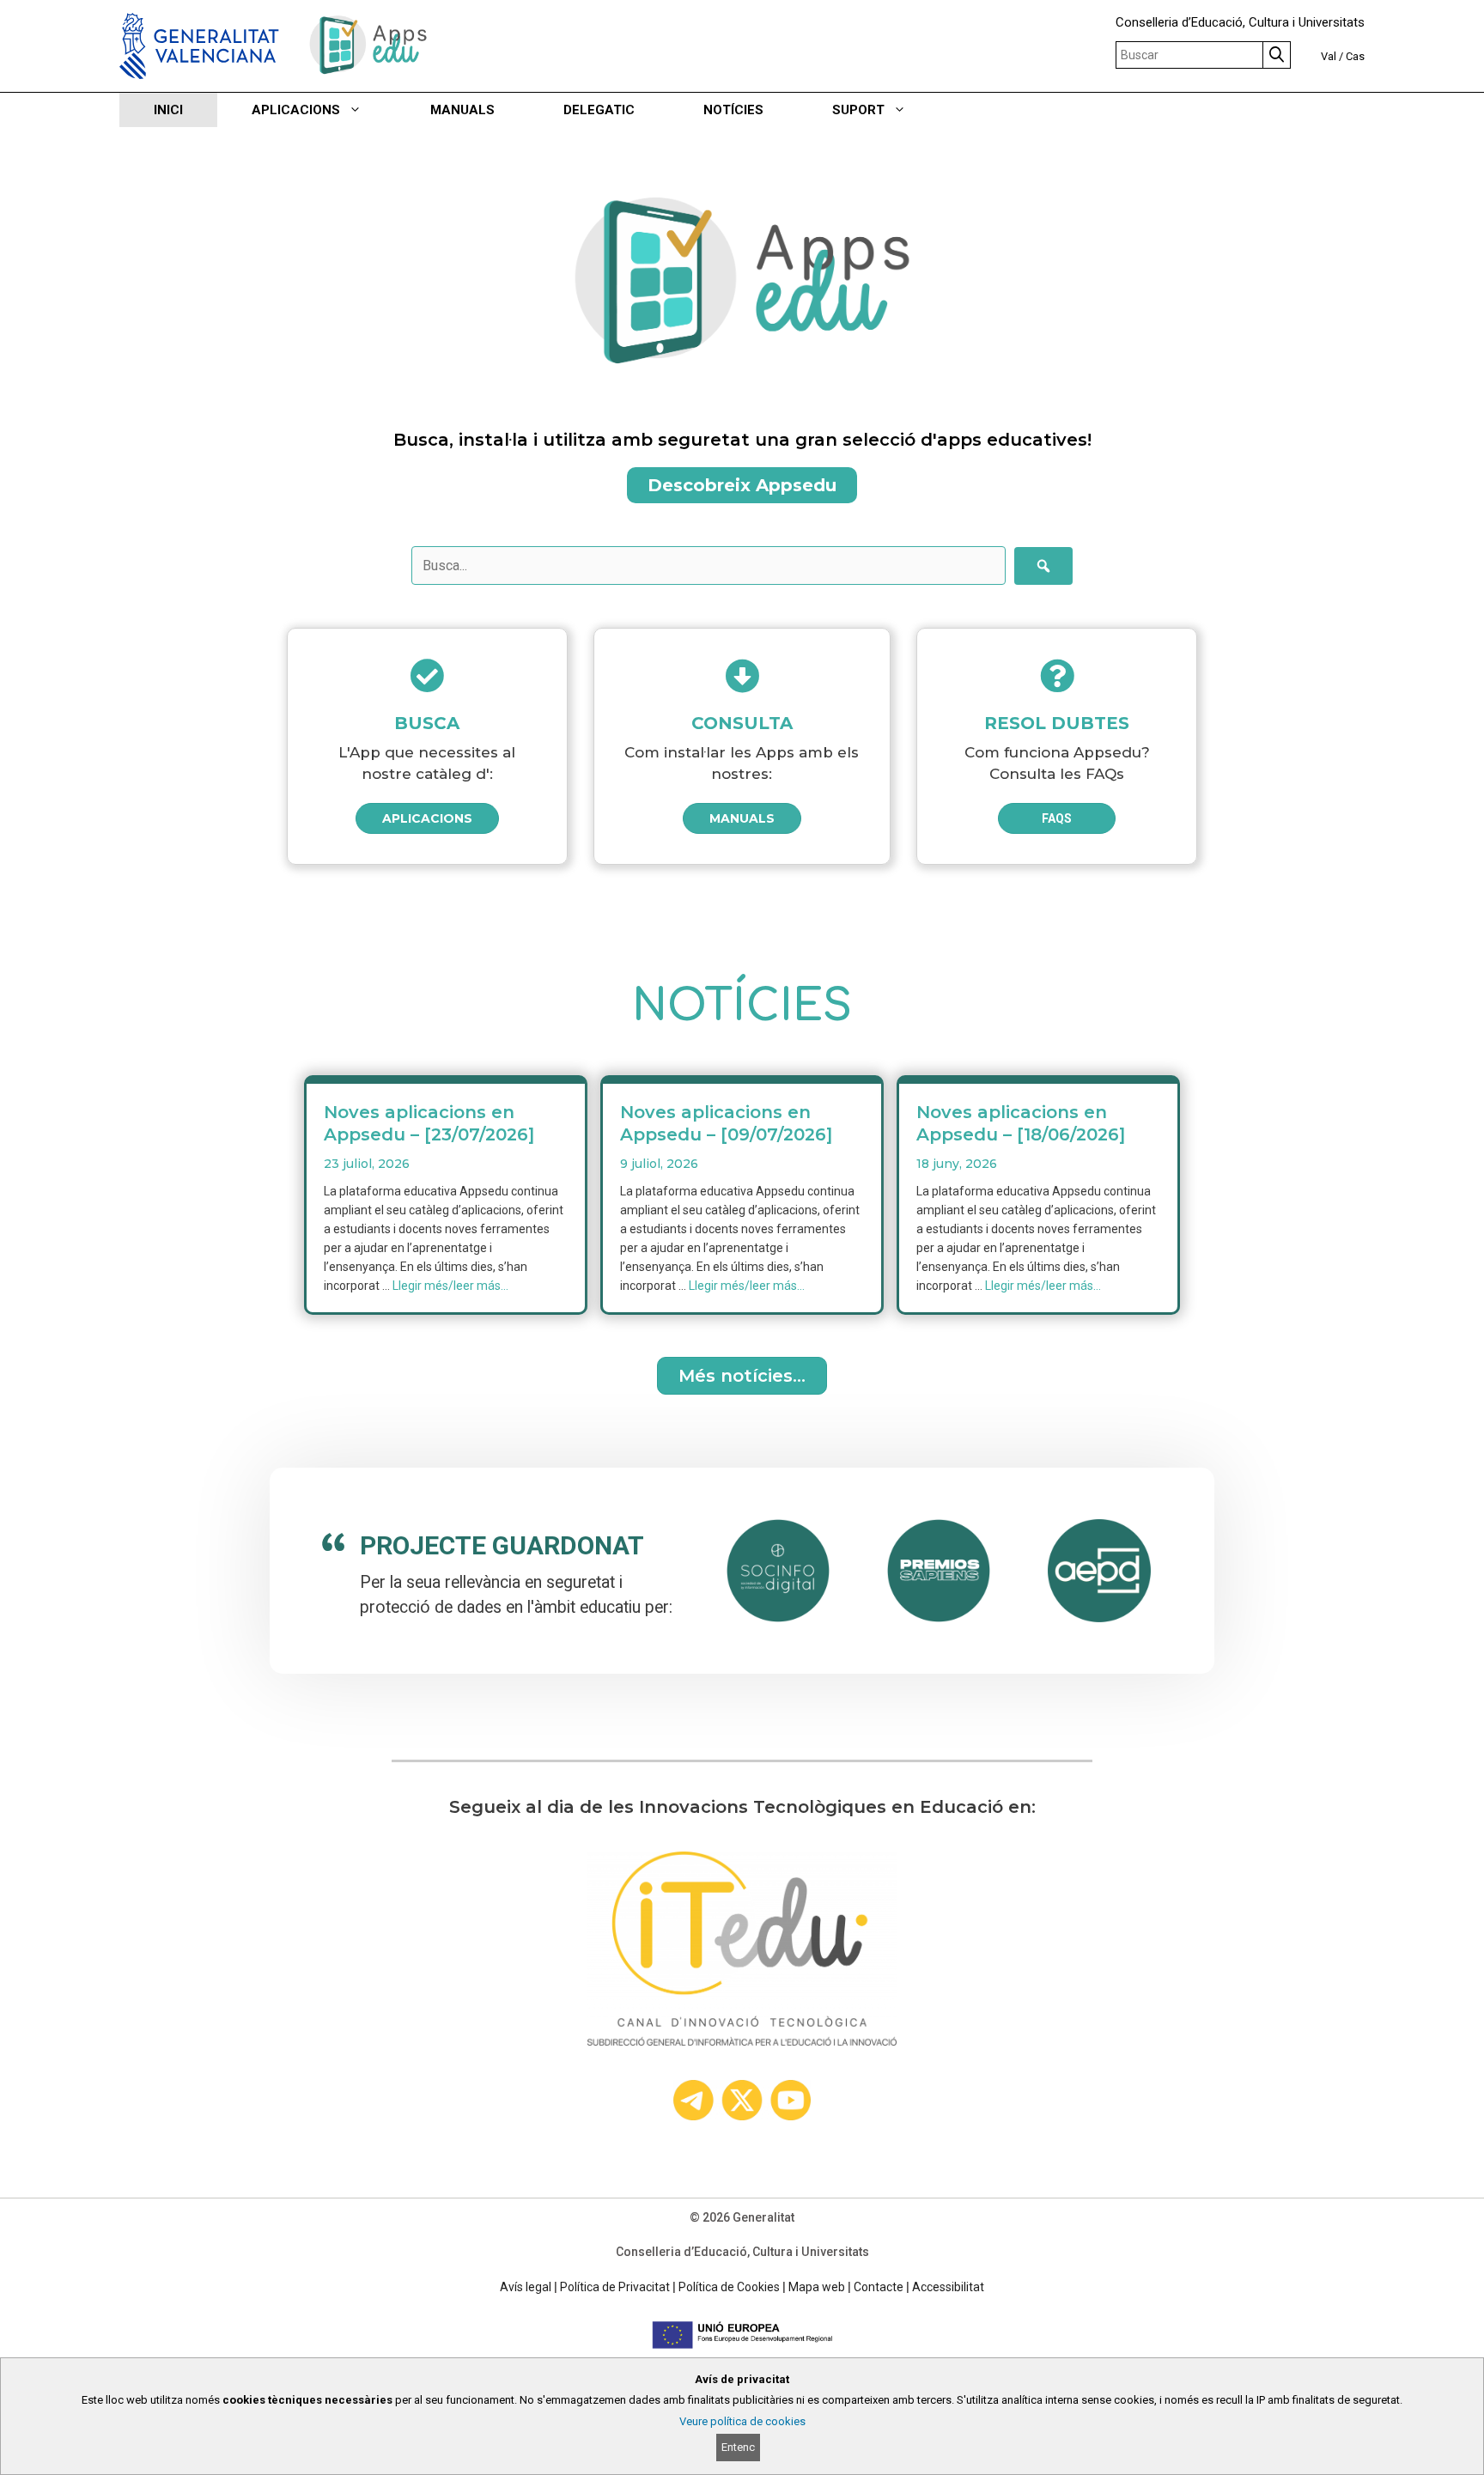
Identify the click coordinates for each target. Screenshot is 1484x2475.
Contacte (879, 2287)
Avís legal (526, 2287)
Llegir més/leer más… (450, 1286)
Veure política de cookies (742, 2421)
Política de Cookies (729, 2287)
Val (1329, 56)
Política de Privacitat (615, 2287)
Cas (1355, 56)
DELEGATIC (599, 110)
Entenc (738, 2447)
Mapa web (817, 2287)
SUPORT (858, 110)
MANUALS (462, 110)
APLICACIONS (296, 110)
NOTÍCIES (733, 110)
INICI (168, 110)
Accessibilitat (948, 2287)
